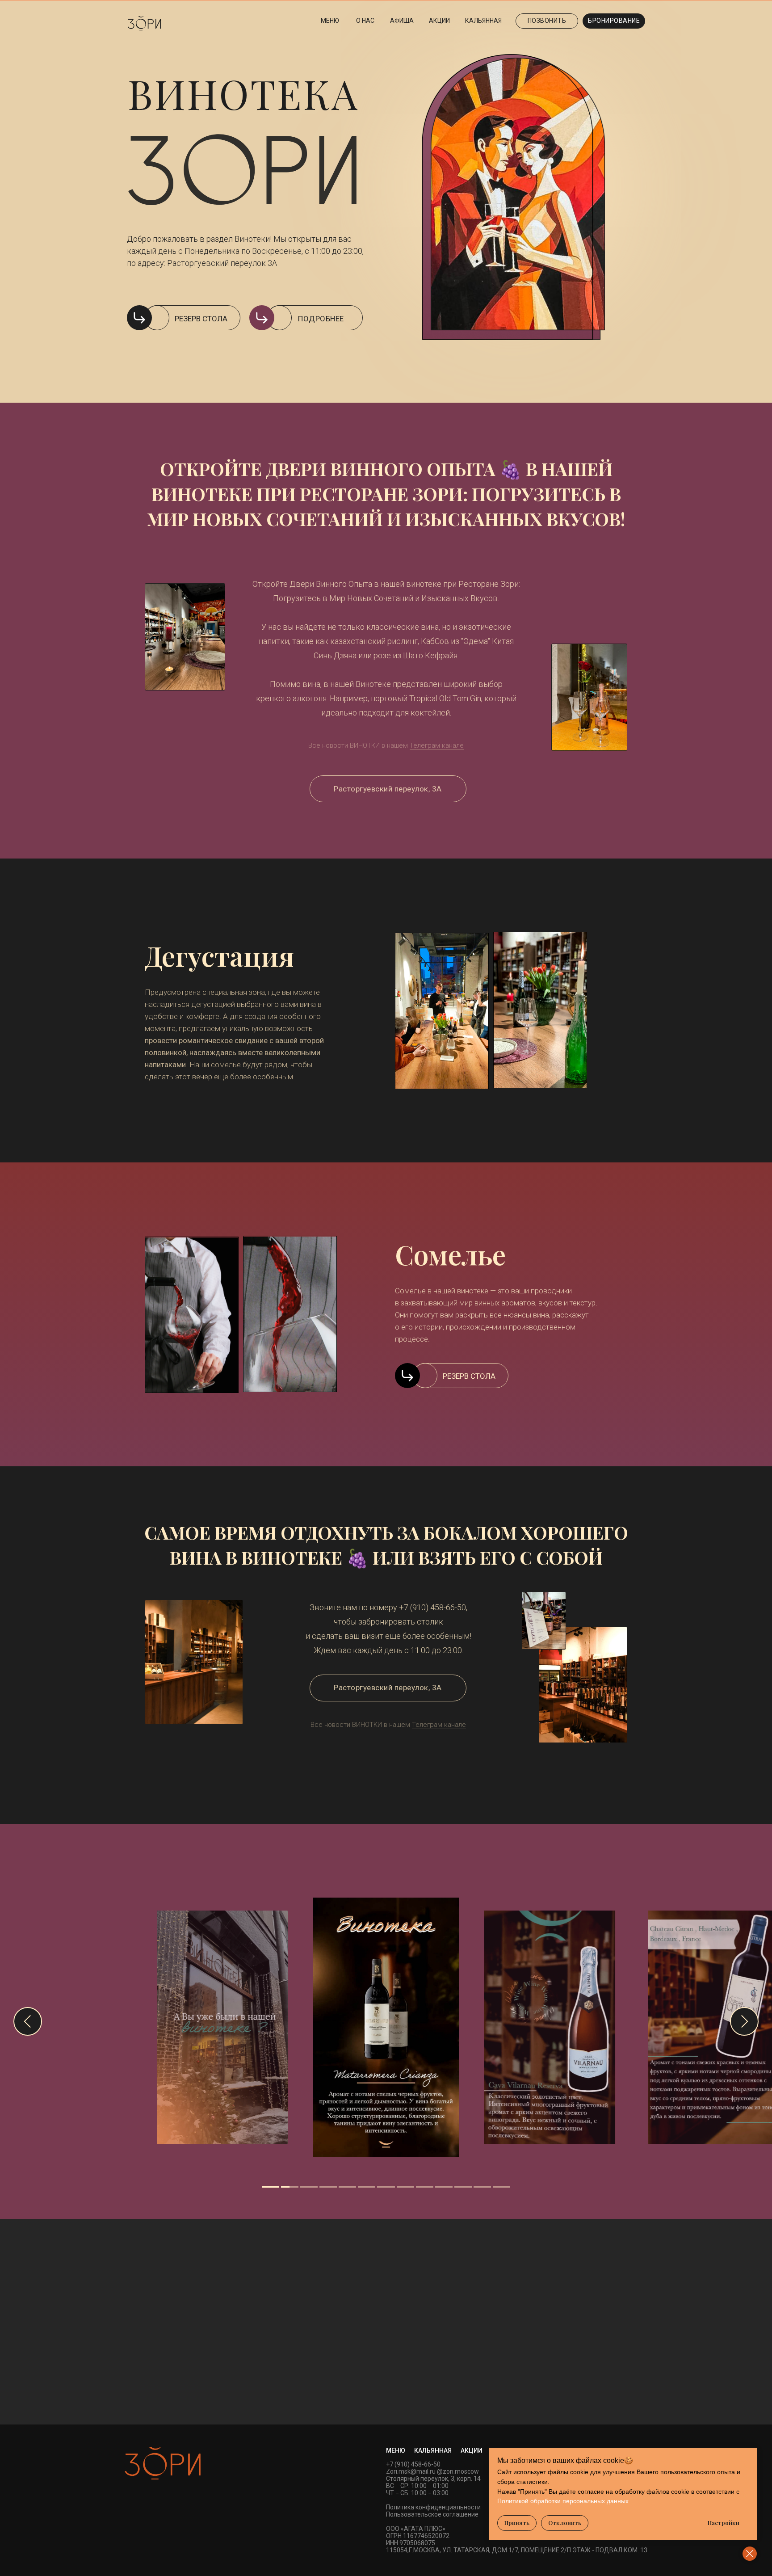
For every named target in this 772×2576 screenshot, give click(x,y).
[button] (614, 21)
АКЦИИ (472, 2450)
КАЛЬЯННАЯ (433, 2450)
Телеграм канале (437, 745)
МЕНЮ (396, 2450)
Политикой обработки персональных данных (563, 2501)
